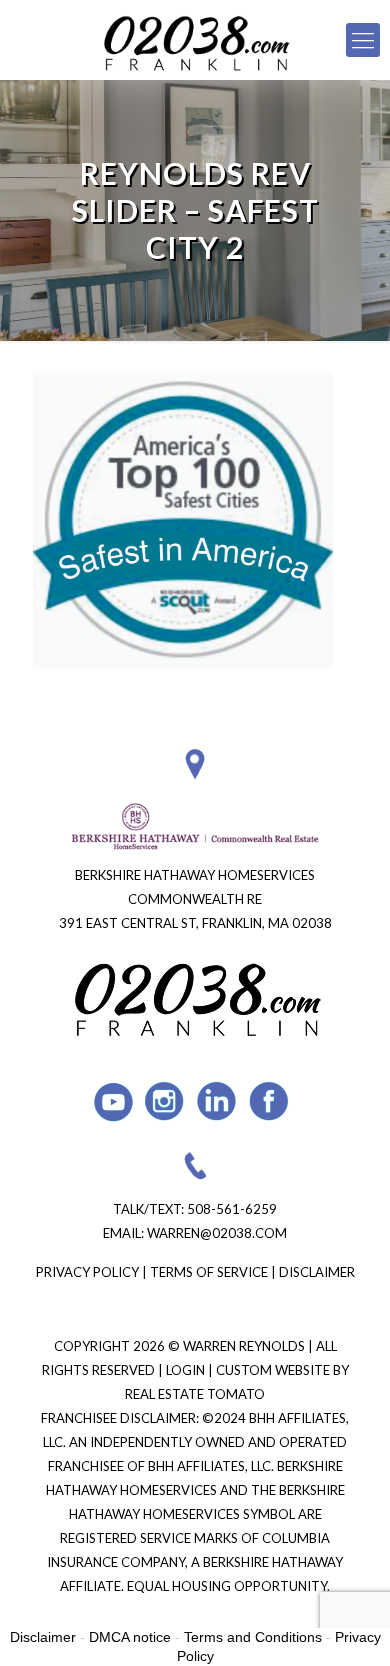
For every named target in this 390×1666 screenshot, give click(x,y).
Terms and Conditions (253, 1637)
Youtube (113, 1101)
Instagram (165, 1101)
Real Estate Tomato (195, 1394)
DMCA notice (130, 1637)
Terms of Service (209, 1272)
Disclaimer (317, 1272)
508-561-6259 (232, 1209)
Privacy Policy (87, 1272)
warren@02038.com (217, 1233)
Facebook (269, 1101)
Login (187, 1370)
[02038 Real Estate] (195, 40)
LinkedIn (217, 1101)
